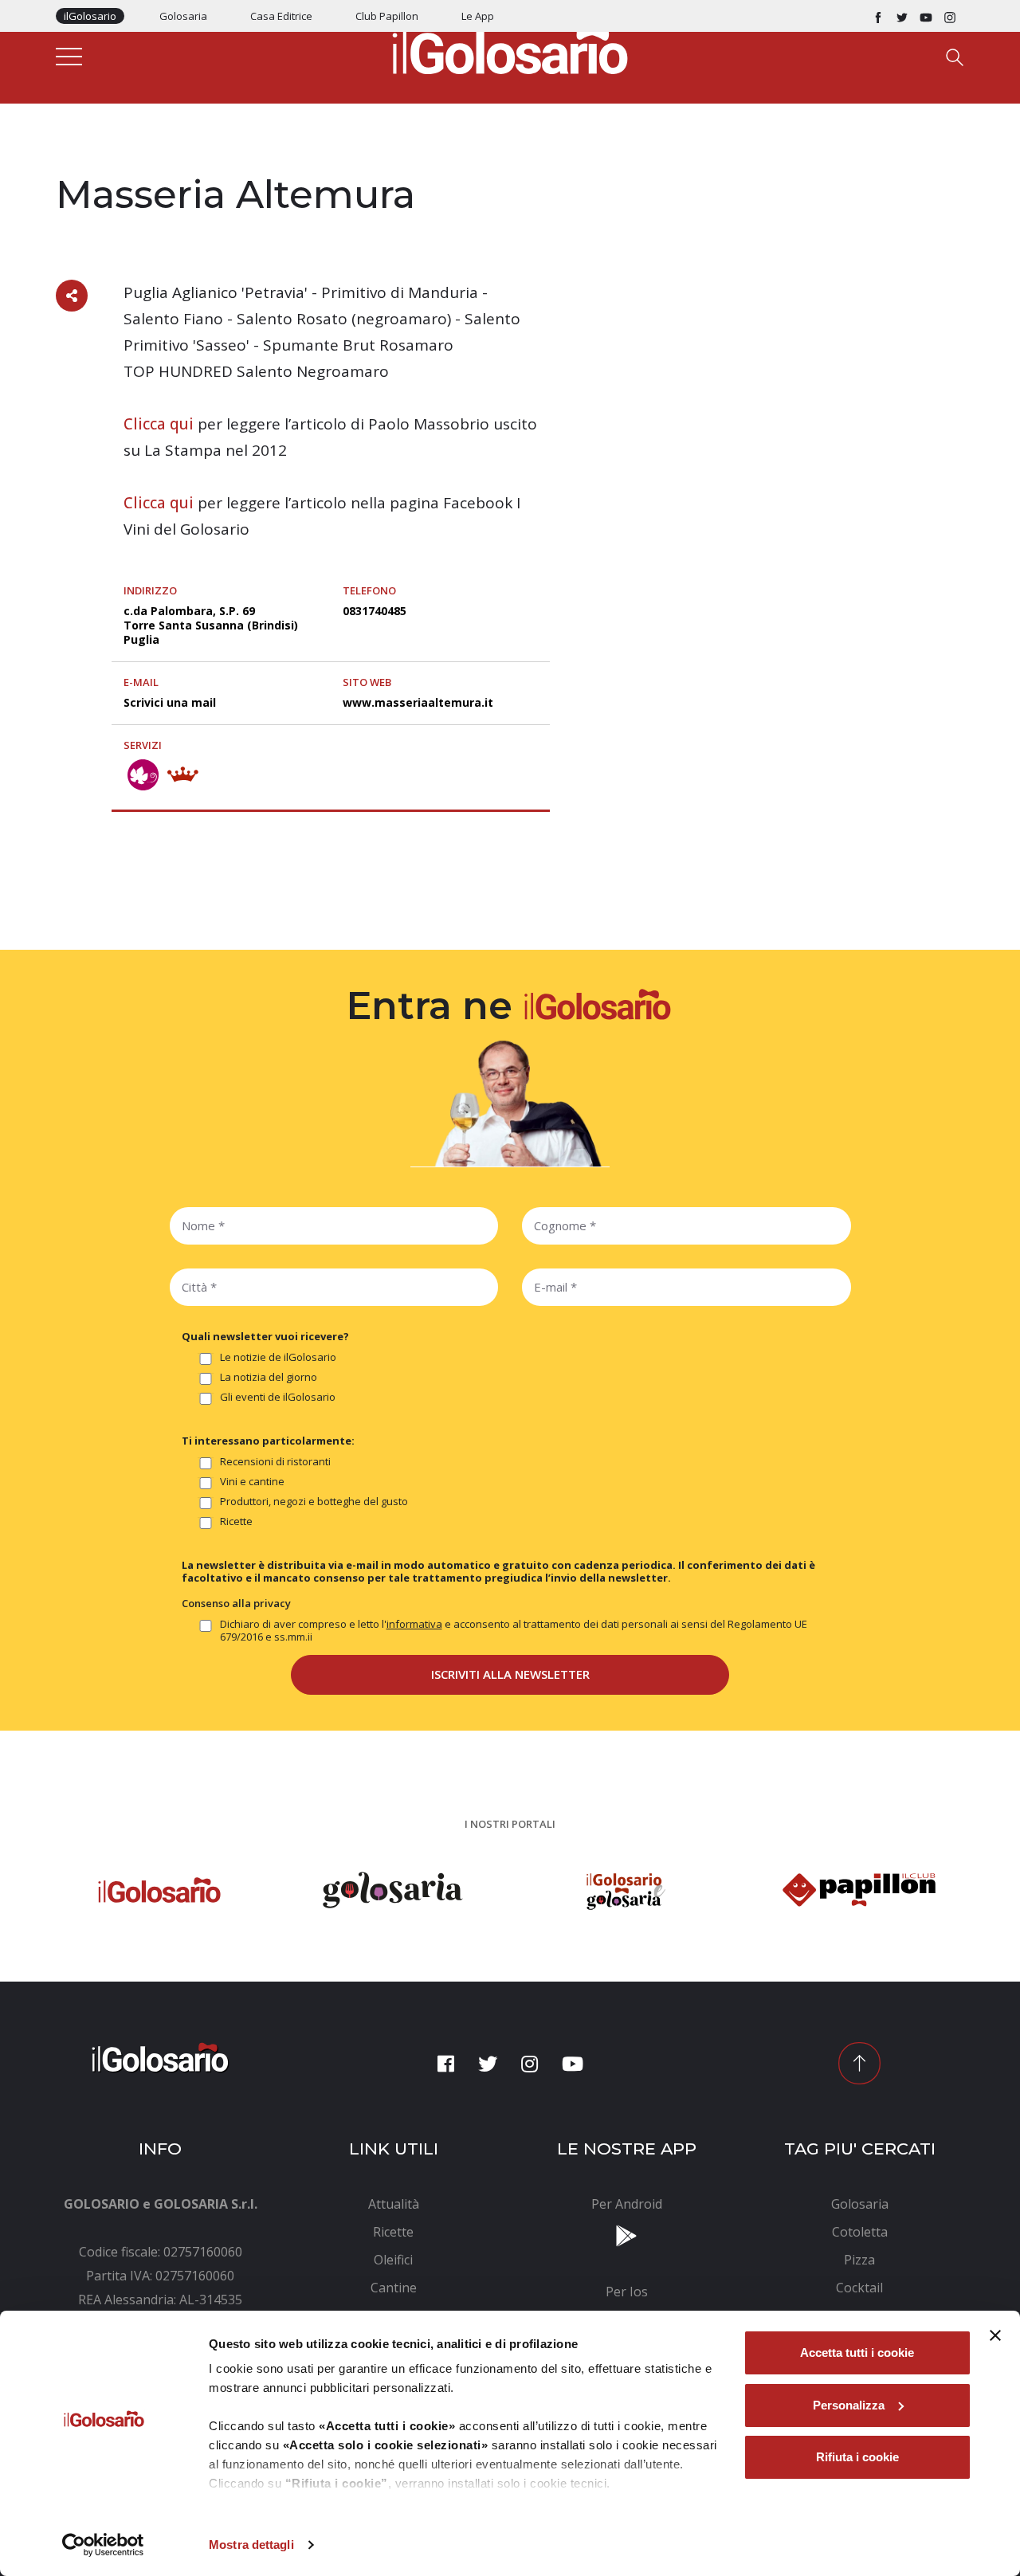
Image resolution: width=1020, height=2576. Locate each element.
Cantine (78, 161)
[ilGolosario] (510, 49)
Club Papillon (387, 16)
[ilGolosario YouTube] (926, 16)
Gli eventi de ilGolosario (278, 1397)
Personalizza (849, 2405)
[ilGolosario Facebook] (878, 16)
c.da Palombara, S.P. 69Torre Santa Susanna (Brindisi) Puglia (211, 625)
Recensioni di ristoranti (275, 1462)
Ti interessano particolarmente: (268, 1441)
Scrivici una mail (170, 702)
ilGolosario (90, 16)
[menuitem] (394, 2204)
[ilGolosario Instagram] (950, 16)
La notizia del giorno (269, 1377)
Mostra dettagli (251, 2545)
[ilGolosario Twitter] (902, 16)
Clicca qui (159, 424)
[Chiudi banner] (995, 2335)
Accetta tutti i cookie (857, 2353)
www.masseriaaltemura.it (418, 702)
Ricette (236, 1521)
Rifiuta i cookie (857, 2457)
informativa (414, 1624)
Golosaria (183, 16)
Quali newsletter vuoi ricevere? (265, 1336)
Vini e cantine (252, 1482)
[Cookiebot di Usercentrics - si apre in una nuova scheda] (103, 2545)
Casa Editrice (281, 16)
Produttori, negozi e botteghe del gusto (314, 1502)
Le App (478, 16)
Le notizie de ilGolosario (278, 1357)
